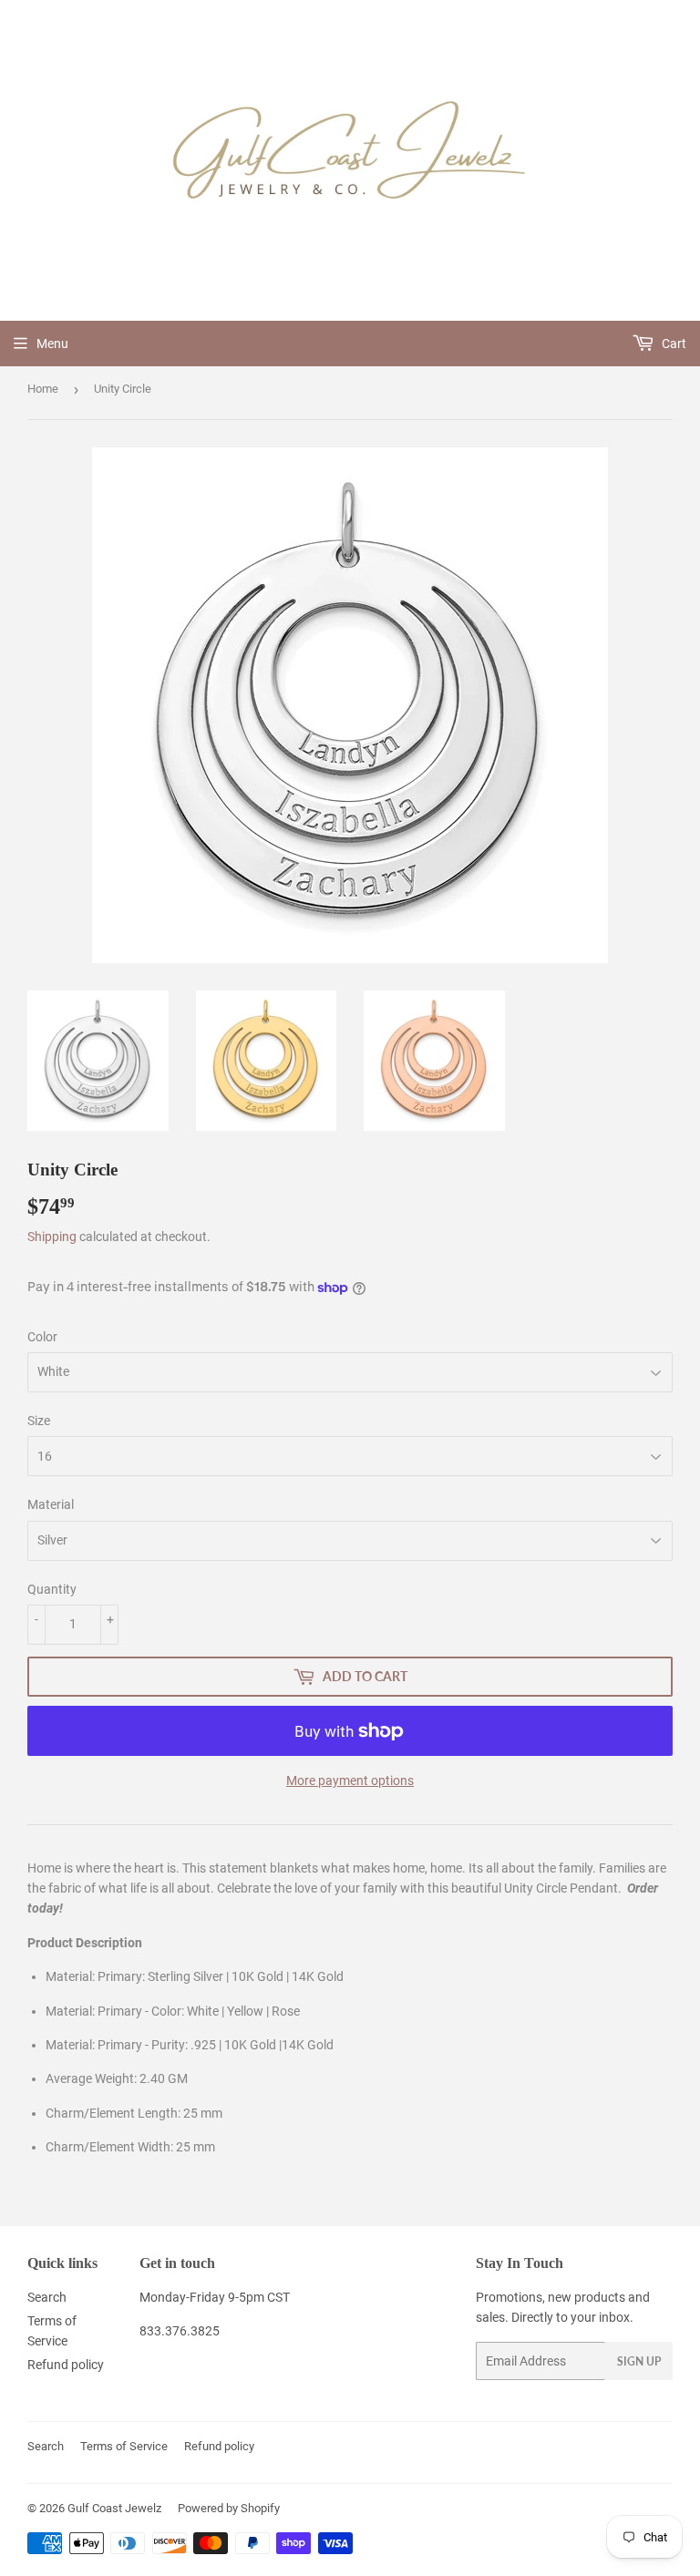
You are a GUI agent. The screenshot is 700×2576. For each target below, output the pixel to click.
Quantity (52, 1589)
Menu (52, 344)
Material (51, 1504)
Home (43, 389)
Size (39, 1421)
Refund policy (66, 2365)
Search (47, 2297)
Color (42, 1337)
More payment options (350, 1781)
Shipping (52, 1237)
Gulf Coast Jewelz (114, 2508)
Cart (673, 344)
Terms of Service (124, 2446)
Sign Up (639, 2361)
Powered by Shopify (229, 2508)
